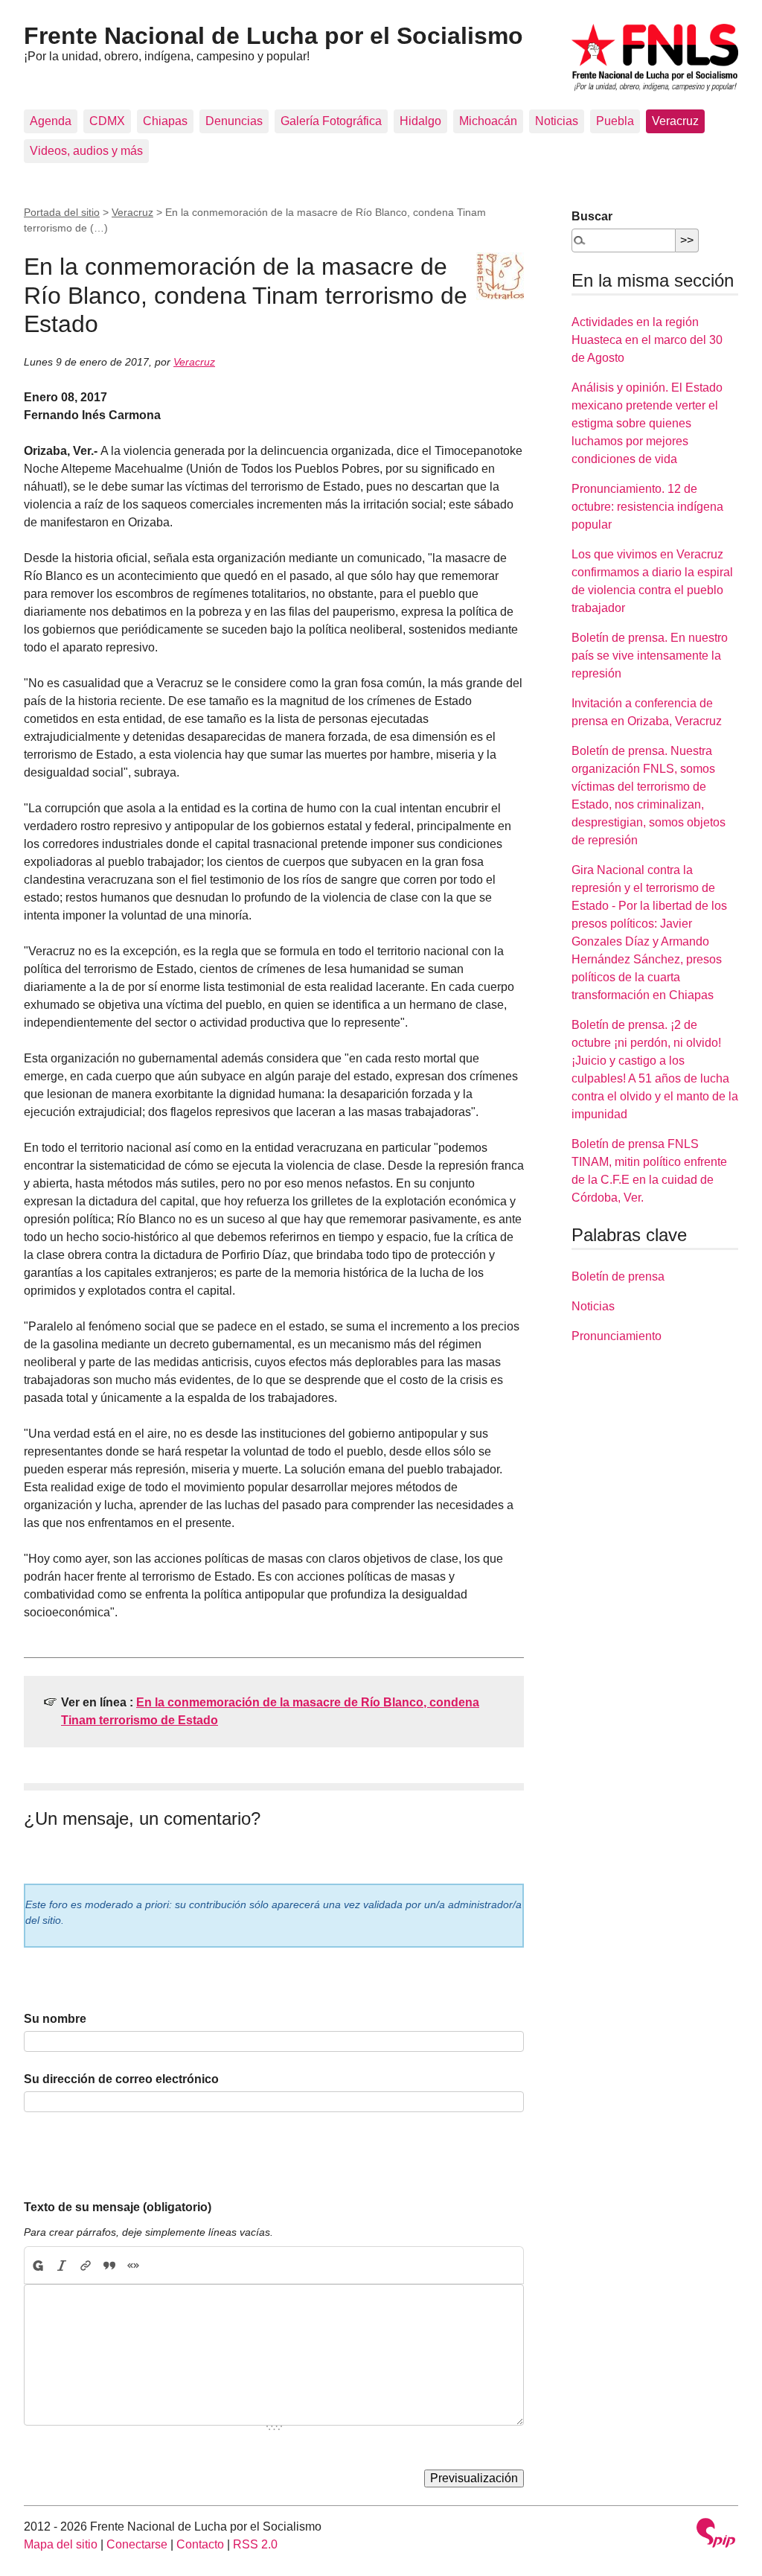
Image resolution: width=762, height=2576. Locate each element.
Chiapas (165, 121)
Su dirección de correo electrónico (121, 2079)
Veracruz (675, 121)
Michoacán (488, 121)
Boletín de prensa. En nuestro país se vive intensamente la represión (650, 656)
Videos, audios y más (86, 151)
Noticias (557, 121)
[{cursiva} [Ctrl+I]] (62, 2266)
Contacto (200, 2544)
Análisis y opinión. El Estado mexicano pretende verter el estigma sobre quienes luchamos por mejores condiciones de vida (647, 423)
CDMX (107, 121)
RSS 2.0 (255, 2544)
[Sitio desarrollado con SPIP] (716, 2535)
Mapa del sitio (61, 2544)
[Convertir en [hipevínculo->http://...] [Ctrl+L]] (86, 2266)
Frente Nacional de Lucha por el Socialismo (273, 36)
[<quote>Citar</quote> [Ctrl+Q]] (109, 2266)
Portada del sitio (62, 212)
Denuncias (234, 121)
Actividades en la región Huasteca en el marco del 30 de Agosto (647, 340)
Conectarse (137, 2544)
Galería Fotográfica (331, 121)
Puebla (615, 121)
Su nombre (55, 2019)
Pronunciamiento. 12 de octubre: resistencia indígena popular (647, 507)
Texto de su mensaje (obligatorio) (118, 2207)
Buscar (592, 216)
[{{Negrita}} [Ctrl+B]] (37, 2266)
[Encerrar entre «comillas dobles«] (133, 2266)
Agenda (51, 121)
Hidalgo (420, 121)
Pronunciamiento (617, 1336)
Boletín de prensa (618, 1276)
